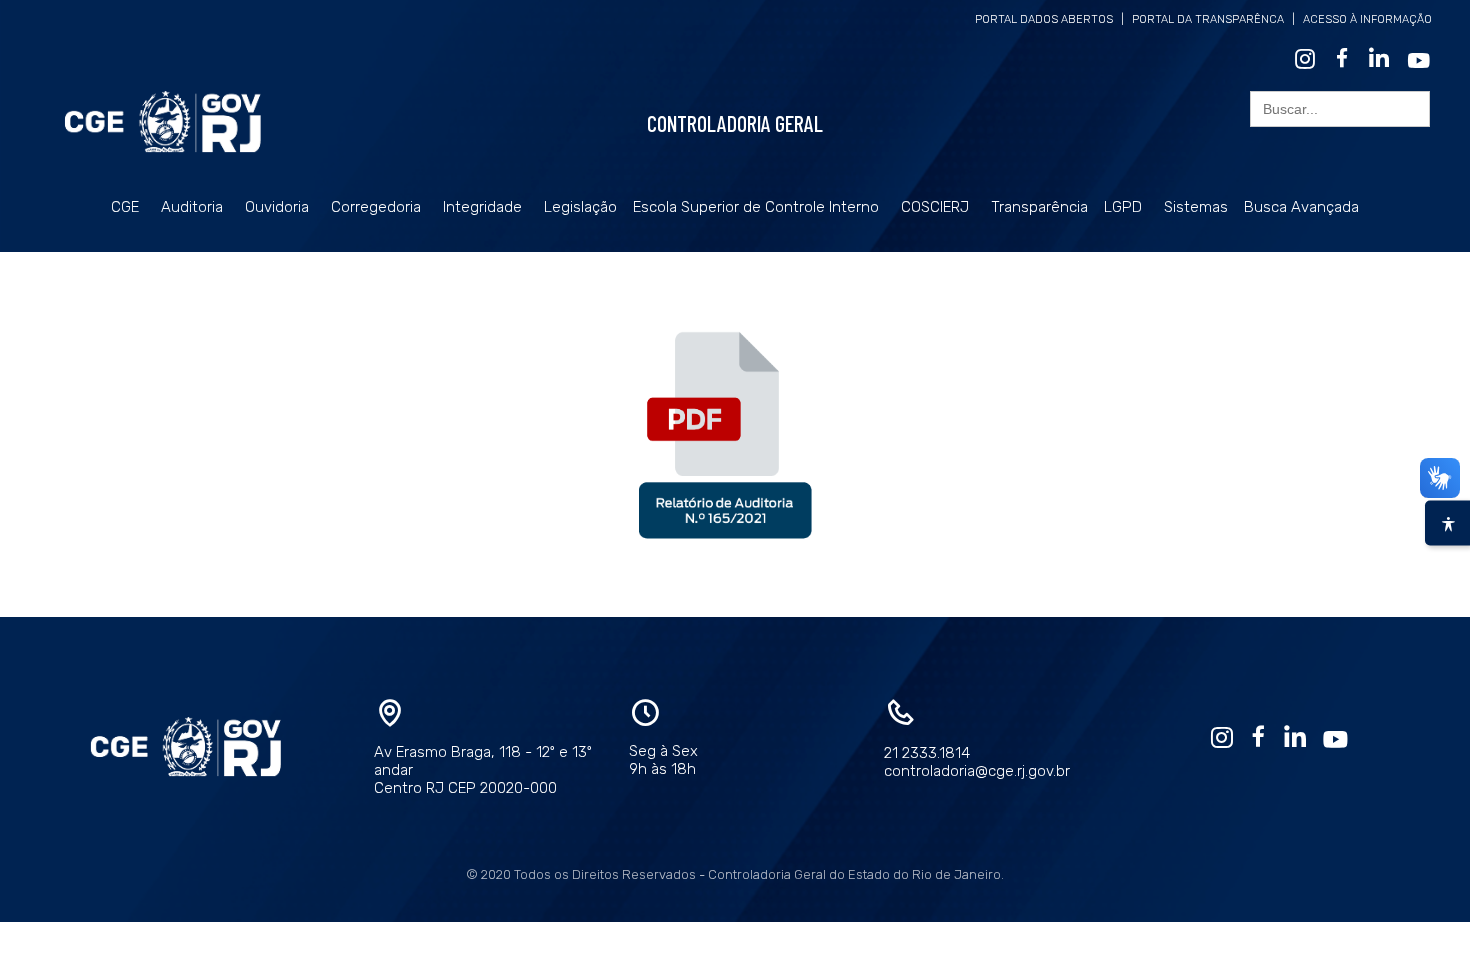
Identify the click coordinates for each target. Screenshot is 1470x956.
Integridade (482, 207)
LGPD (1123, 207)
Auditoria (192, 207)
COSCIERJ (935, 207)
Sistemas (1196, 207)
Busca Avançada (1301, 207)
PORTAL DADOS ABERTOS (1044, 19)
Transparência (1039, 207)
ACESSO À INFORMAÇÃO (1367, 19)
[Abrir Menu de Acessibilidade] (1447, 523)
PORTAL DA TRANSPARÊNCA (1208, 19)
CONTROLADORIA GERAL (735, 123)
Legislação (580, 207)
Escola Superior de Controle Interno (756, 207)
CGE (125, 207)
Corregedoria (376, 207)
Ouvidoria (277, 207)
